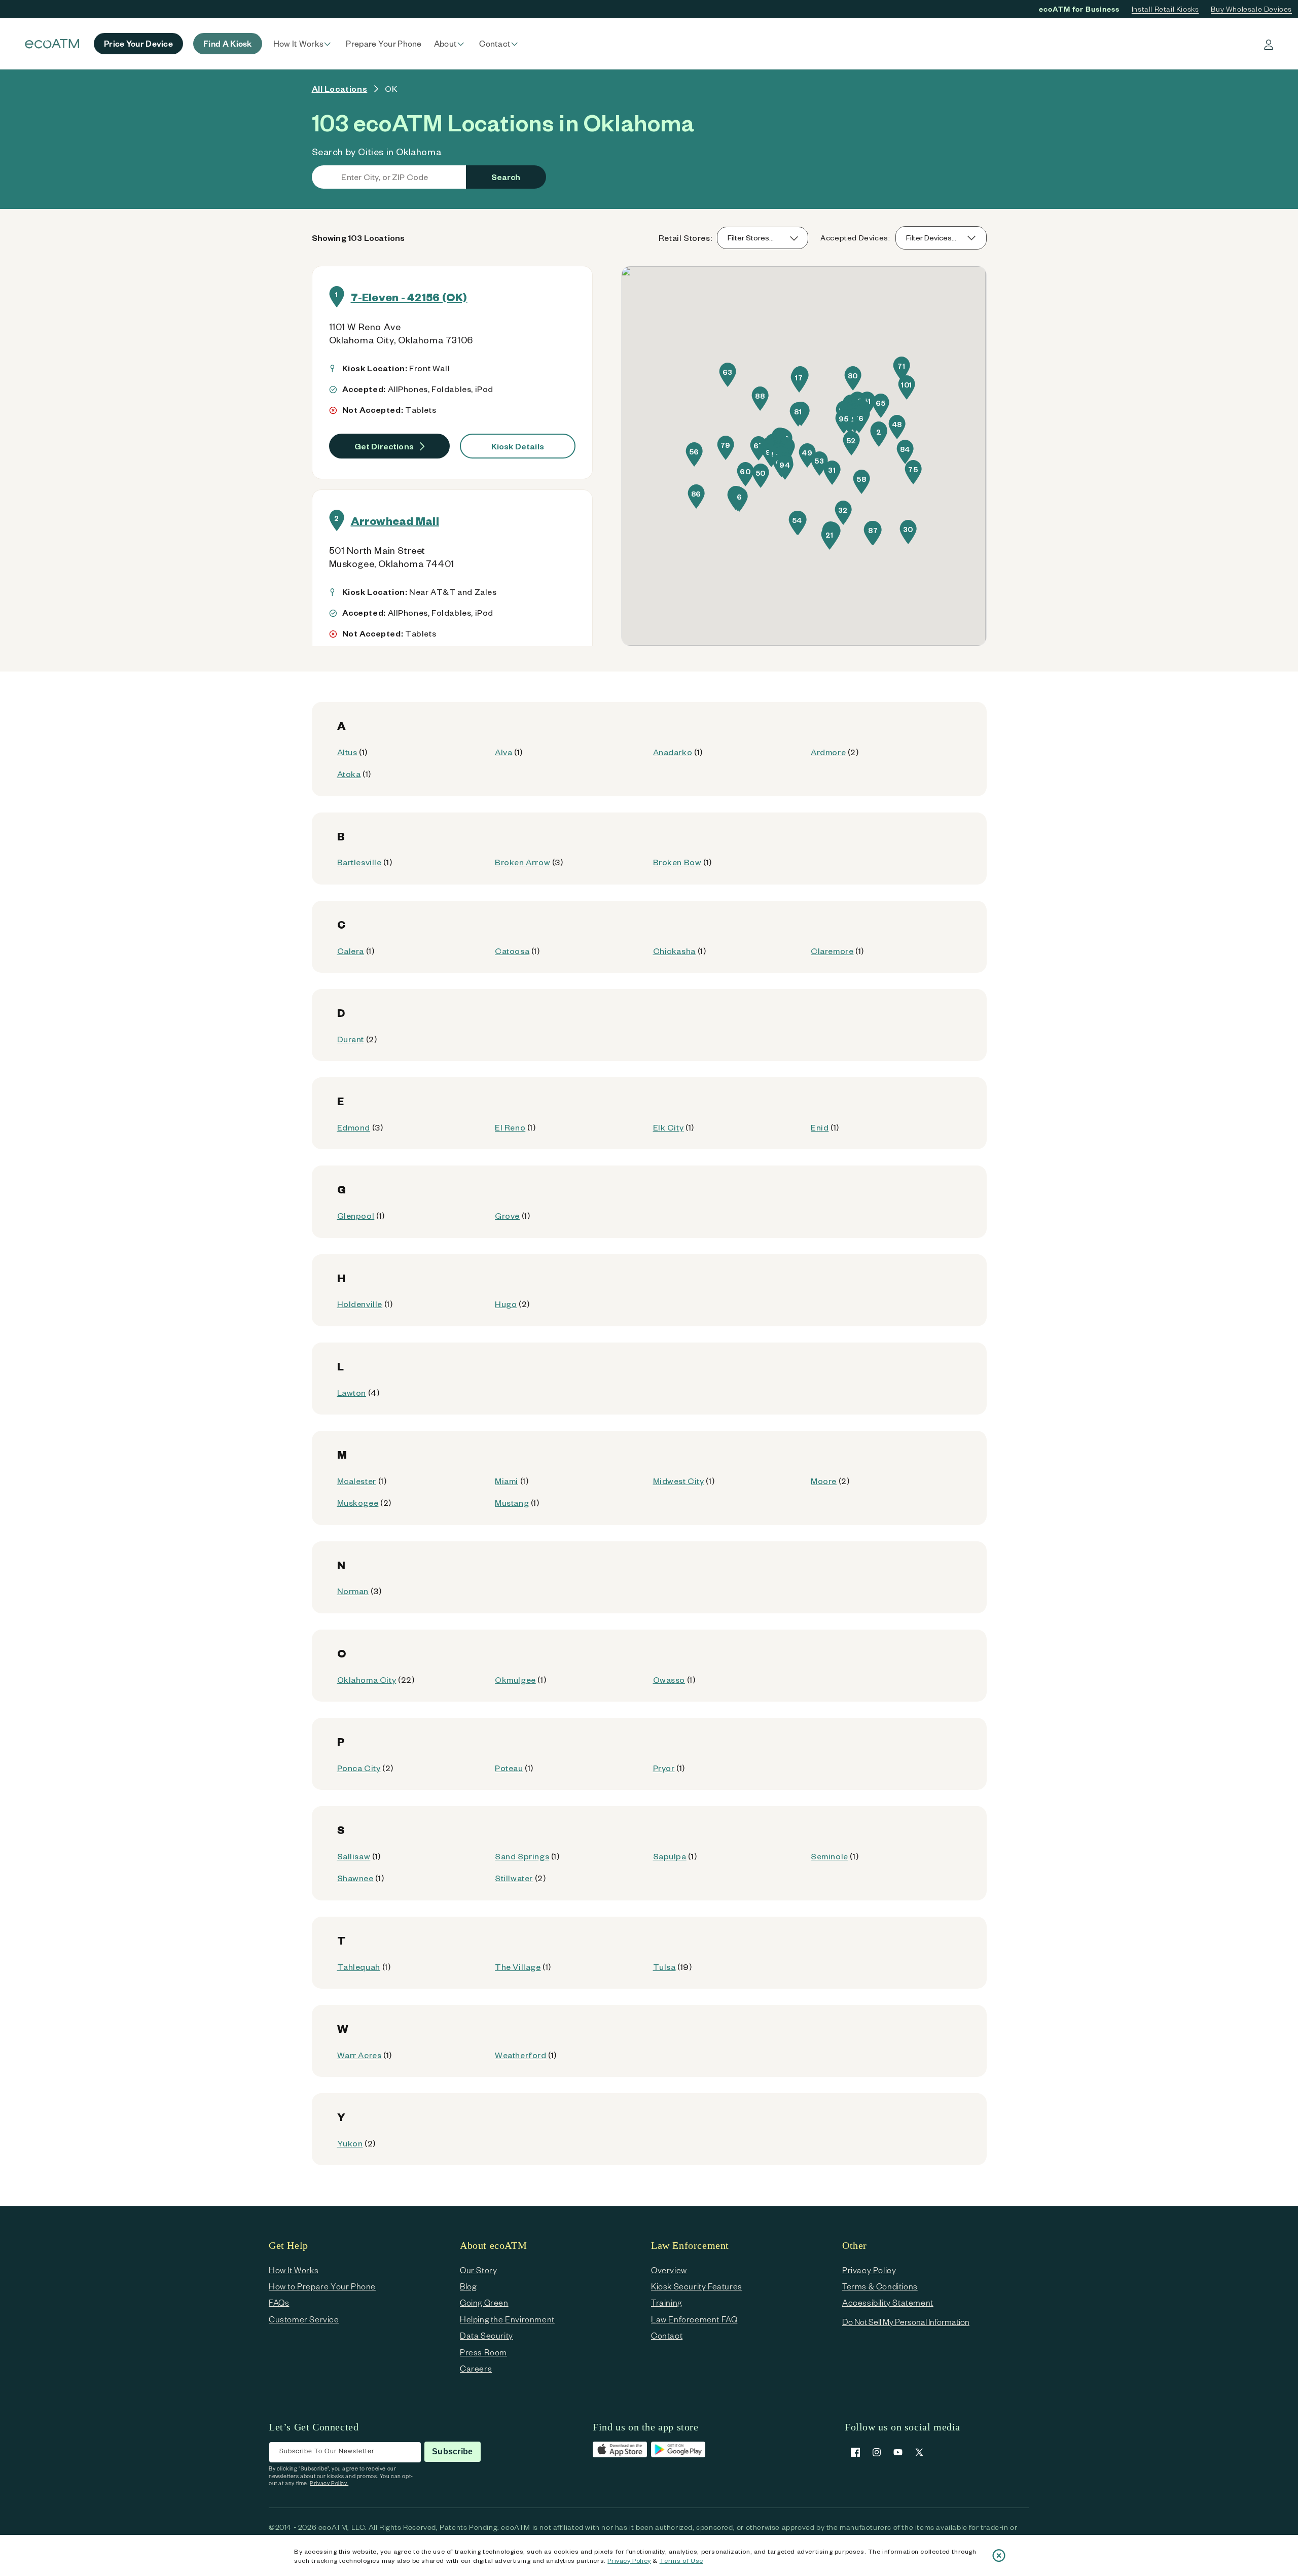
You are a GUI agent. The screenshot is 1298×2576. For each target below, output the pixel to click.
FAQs (279, 2302)
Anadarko (673, 752)
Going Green (484, 2302)
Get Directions (384, 446)
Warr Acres (359, 2055)
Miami (507, 1481)
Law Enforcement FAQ (694, 2319)
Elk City (669, 1127)
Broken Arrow (522, 862)
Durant (351, 1039)
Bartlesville (359, 862)
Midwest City (679, 1481)
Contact (667, 2335)
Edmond (354, 1127)
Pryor (664, 1768)
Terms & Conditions (880, 2286)
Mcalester (357, 1481)
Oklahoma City (367, 1680)
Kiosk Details (518, 446)
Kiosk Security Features (697, 2286)
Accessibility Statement (888, 2302)
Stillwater (514, 1878)
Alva (503, 752)
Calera (351, 951)
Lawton (352, 1392)
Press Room (483, 2352)
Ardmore (828, 752)
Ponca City (359, 1768)
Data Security (486, 2335)
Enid (820, 1127)
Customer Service (304, 2319)
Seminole (830, 1856)
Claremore (832, 951)
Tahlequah (359, 1967)
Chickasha (674, 951)
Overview (669, 2270)
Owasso (669, 1680)
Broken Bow (677, 862)
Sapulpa (670, 1856)
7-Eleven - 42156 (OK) (409, 297)
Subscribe (452, 2451)
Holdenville (360, 1304)
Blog (468, 2286)
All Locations (340, 89)
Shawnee (355, 1878)
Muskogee (358, 1503)
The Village (518, 1967)
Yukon (350, 2143)
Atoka (349, 774)
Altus (347, 752)
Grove (507, 1215)
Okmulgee (515, 1680)
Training (666, 2302)
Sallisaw (354, 1856)
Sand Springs (522, 1856)
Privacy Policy (629, 2560)
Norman (353, 1591)
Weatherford (521, 2055)
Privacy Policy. (329, 2483)
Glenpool (356, 1215)
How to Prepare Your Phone (322, 2286)
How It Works (294, 2270)
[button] (304, 44)
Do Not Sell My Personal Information (906, 2322)
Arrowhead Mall (395, 520)
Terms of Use (681, 2560)
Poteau (509, 1768)
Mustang (512, 1503)
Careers (476, 2368)
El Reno (510, 1127)
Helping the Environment (507, 2319)
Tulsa (664, 1967)
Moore (824, 1481)
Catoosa (512, 951)
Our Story (478, 2270)
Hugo (506, 1304)
